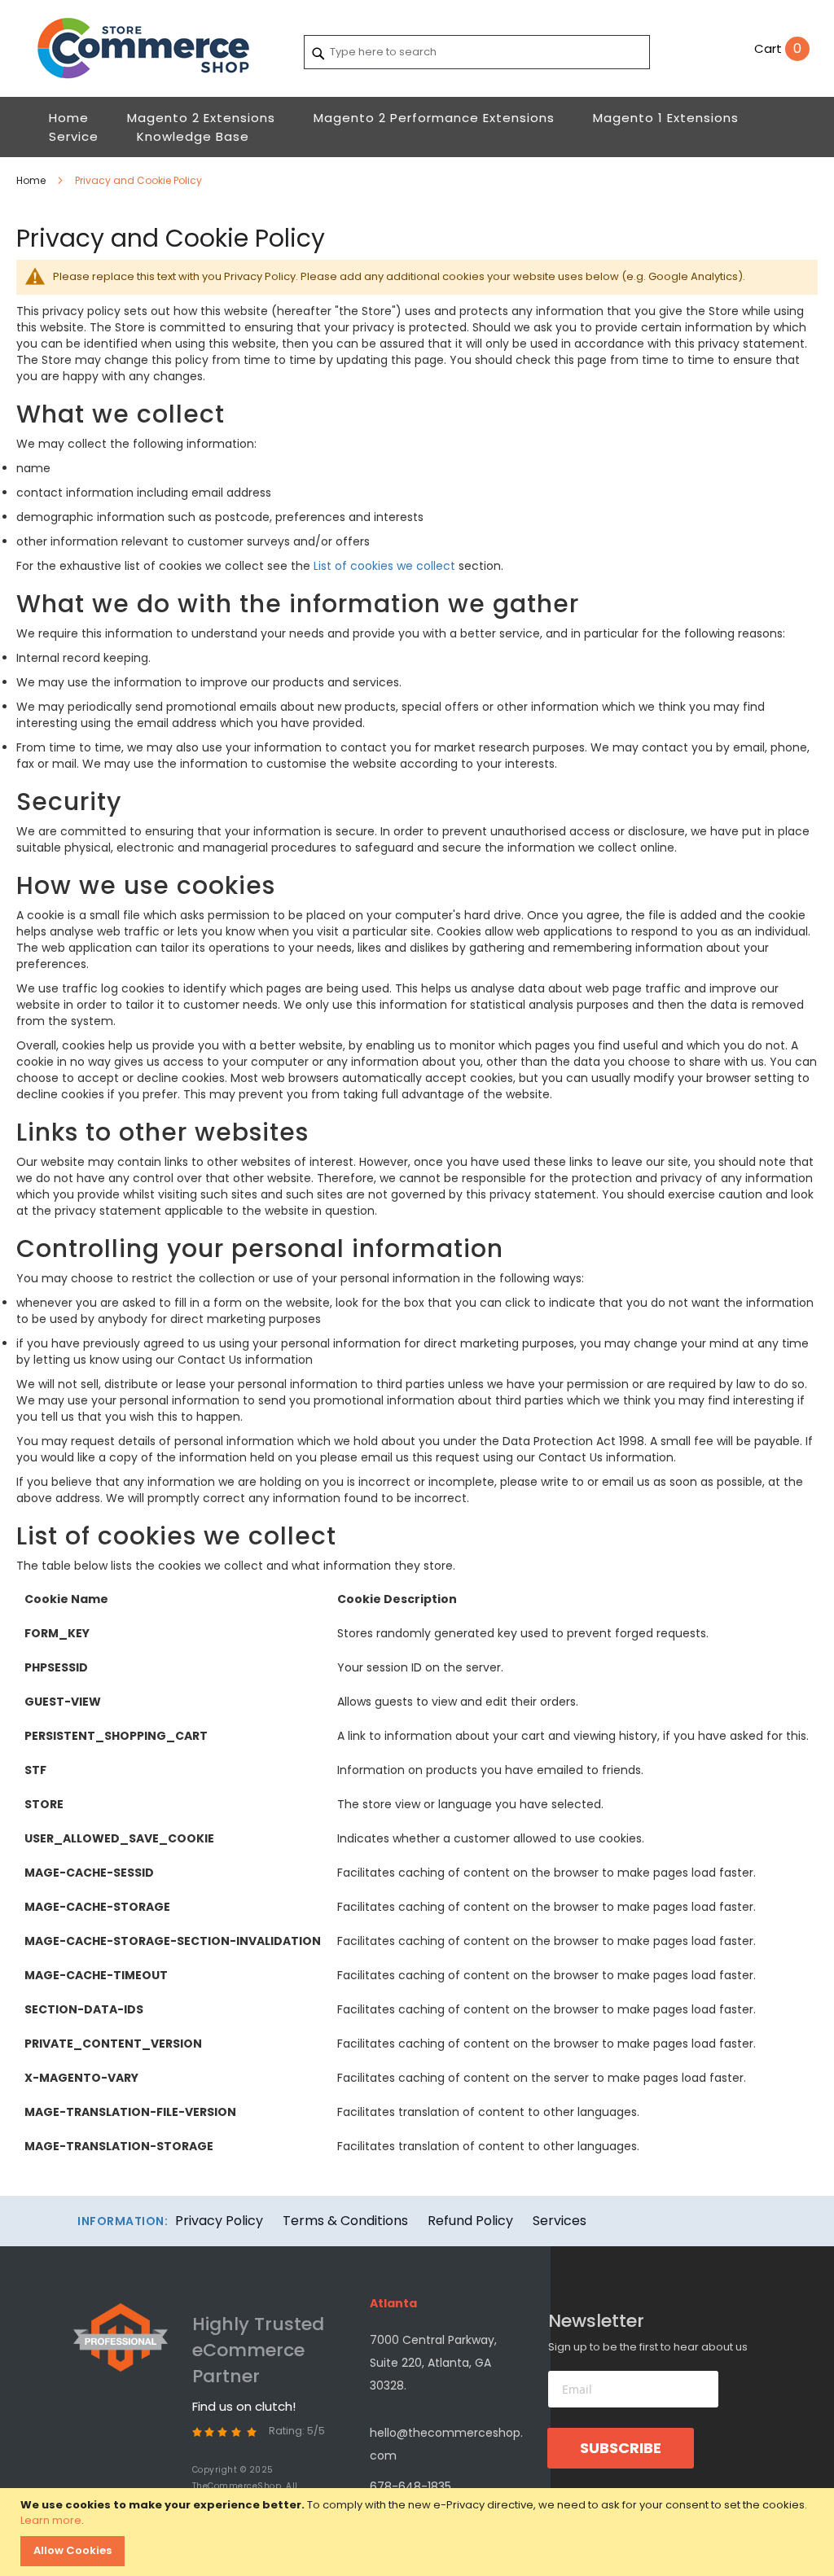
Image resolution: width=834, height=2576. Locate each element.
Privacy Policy (219, 2221)
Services (560, 2221)
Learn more (51, 2520)
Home (32, 180)
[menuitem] (201, 118)
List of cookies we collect (384, 566)
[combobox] (477, 52)
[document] (419, 2532)
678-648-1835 (410, 2486)
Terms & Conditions (345, 2221)
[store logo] (150, 48)
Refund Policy (470, 2221)
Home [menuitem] (69, 118)
